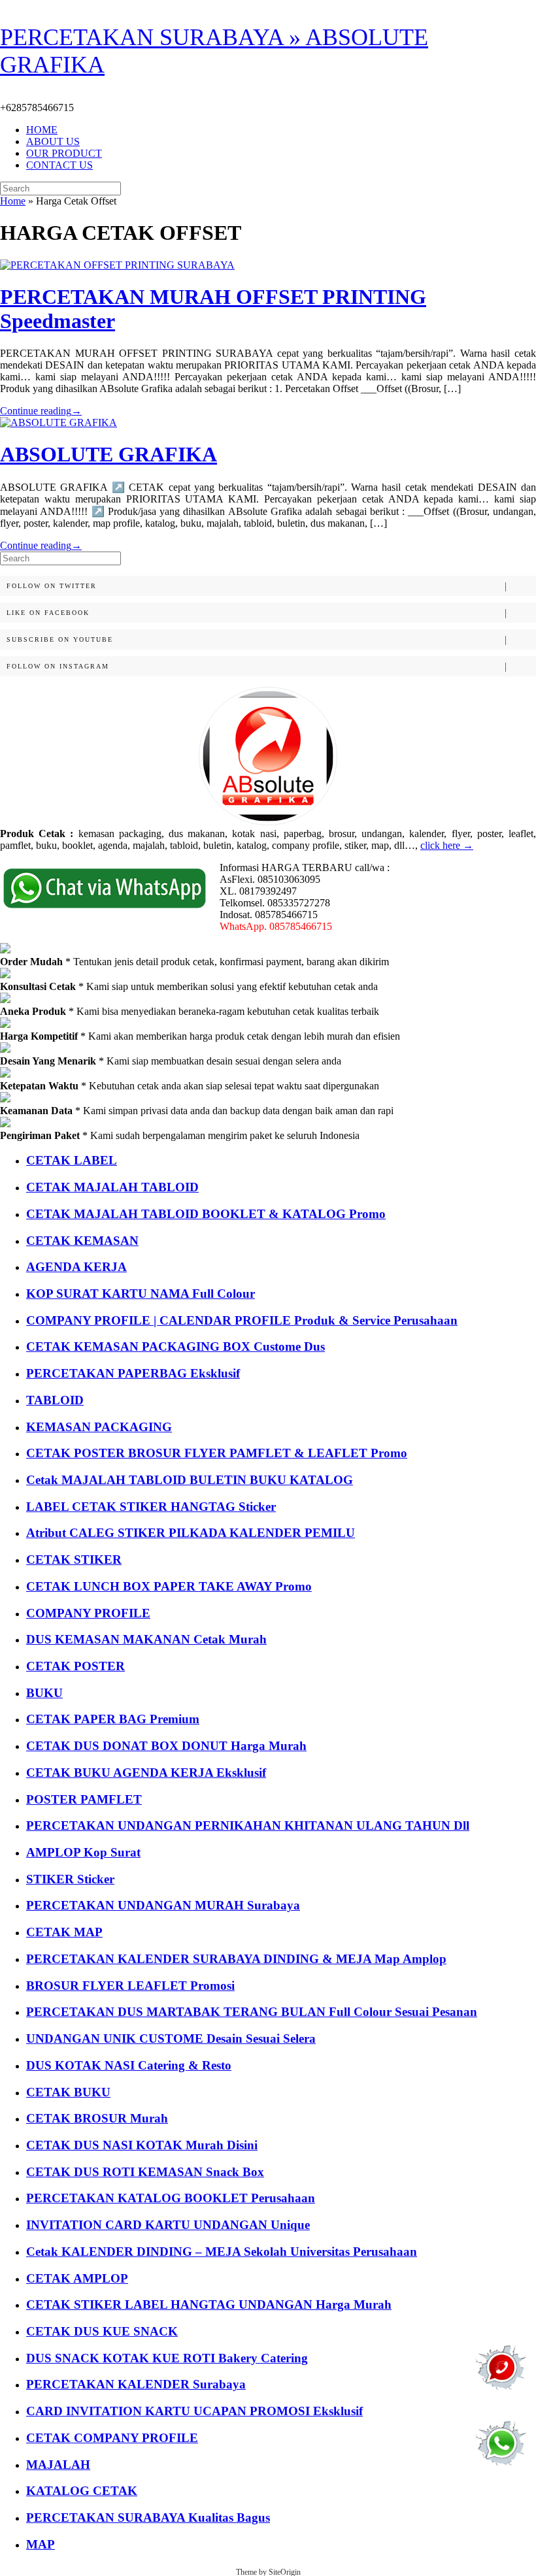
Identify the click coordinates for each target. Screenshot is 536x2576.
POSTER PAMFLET (84, 1799)
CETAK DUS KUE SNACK (102, 2331)
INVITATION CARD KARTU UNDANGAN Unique (168, 2225)
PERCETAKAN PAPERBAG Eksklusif (133, 1373)
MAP (41, 2544)
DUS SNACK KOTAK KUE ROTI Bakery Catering (167, 2358)
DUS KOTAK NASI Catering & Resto (129, 2065)
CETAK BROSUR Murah (97, 2118)
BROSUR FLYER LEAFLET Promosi (130, 1986)
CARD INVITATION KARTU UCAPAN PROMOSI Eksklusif (194, 2411)
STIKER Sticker (70, 1879)
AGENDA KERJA (76, 1267)
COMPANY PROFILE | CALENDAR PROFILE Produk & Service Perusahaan (242, 1320)
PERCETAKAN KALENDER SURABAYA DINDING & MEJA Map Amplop (236, 1959)
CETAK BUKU (68, 2092)
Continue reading (41, 411)
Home (13, 201)
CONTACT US (59, 165)
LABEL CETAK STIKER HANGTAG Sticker (151, 1507)
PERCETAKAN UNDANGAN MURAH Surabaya (163, 1905)
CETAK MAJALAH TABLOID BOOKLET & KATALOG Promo (206, 1214)
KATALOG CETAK (82, 2491)
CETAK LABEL (72, 1160)
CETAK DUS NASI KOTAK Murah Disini (142, 2145)
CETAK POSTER (75, 1666)
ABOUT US (53, 141)
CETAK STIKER (74, 1560)
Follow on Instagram (58, 666)
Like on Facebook (48, 613)
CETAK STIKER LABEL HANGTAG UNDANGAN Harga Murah (209, 2304)
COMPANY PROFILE (88, 1613)
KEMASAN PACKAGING (99, 1427)
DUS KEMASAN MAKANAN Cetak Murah (146, 1639)
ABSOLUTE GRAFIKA (109, 454)
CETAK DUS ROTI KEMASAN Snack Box (145, 2172)
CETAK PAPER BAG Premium (113, 1719)
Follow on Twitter (52, 586)
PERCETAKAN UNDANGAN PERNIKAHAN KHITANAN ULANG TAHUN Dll (248, 1825)
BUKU (44, 1693)
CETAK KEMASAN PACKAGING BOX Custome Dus (176, 1346)
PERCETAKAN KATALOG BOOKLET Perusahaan (171, 2198)
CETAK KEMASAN (82, 1241)
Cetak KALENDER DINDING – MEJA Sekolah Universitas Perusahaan (222, 2252)
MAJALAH (58, 2465)
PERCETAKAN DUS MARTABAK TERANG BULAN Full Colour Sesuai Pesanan (252, 2012)
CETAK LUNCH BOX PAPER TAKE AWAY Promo (169, 1586)
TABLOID (55, 1400)
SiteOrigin (285, 2572)
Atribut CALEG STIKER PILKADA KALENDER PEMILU (191, 1533)
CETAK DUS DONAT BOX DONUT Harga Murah (166, 1746)
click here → (447, 845)
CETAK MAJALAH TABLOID (112, 1187)
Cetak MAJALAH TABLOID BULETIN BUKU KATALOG (190, 1480)
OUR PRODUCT (64, 153)
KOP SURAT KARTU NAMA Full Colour (141, 1294)
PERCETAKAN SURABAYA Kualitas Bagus (148, 2518)
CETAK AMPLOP (77, 2278)
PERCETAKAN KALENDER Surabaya (136, 2384)
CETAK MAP (64, 1932)
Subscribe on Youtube (60, 639)
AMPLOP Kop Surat (83, 1852)
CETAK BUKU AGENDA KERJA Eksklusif (146, 1773)
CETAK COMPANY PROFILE (112, 2438)
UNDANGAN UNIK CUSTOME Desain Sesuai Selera (171, 2039)
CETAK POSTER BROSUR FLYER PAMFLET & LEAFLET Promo (217, 1453)
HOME (42, 130)
